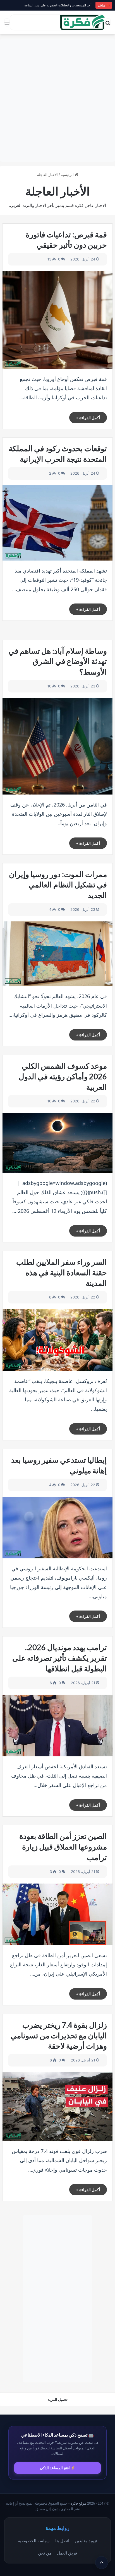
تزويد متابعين (86, 2541)
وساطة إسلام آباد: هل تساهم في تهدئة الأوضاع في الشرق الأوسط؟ (58, 661)
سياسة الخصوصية (34, 2541)
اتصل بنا (62, 2541)
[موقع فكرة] (83, 22)
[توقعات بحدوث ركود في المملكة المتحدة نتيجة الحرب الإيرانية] (57, 523)
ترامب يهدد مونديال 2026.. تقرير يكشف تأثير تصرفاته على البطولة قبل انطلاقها (60, 1658)
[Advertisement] (57, 100)
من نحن (45, 2553)
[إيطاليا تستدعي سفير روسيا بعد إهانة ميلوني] (57, 1528)
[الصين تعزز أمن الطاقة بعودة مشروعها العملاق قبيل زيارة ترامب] (57, 1914)
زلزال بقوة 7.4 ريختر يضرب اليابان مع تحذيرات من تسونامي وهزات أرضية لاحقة (59, 2035)
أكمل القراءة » (88, 418)
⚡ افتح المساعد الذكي (57, 2468)
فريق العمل (67, 2553)
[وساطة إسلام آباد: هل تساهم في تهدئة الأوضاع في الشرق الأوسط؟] (57, 746)
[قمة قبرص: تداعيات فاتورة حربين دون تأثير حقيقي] (57, 320)
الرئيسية (68, 175)
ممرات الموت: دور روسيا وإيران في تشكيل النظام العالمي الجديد (58, 885)
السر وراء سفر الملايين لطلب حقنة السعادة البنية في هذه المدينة (62, 1272)
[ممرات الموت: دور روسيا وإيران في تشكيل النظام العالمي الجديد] (57, 954)
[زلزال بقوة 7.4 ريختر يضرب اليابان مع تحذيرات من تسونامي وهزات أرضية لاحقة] (57, 2107)
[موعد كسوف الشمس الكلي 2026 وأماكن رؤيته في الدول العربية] (57, 1143)
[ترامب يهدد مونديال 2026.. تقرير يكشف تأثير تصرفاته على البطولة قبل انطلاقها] (57, 1726)
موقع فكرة (78, 2503)
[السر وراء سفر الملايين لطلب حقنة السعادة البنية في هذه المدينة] (57, 1340)
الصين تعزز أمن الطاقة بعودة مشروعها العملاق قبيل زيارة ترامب (63, 1847)
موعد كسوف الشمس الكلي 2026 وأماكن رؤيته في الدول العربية (63, 1076)
